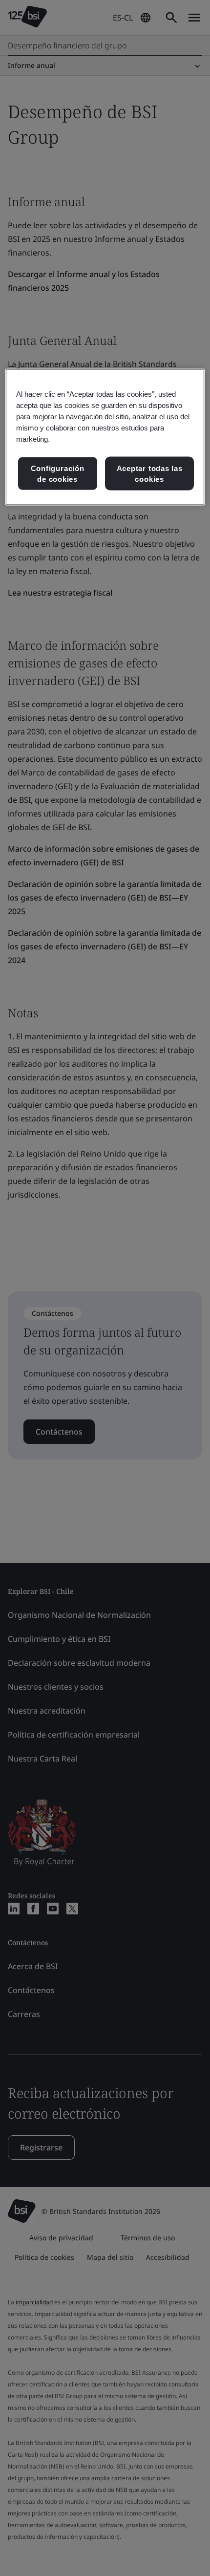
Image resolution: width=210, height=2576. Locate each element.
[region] (105, 437)
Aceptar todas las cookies (150, 474)
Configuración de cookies (58, 474)
